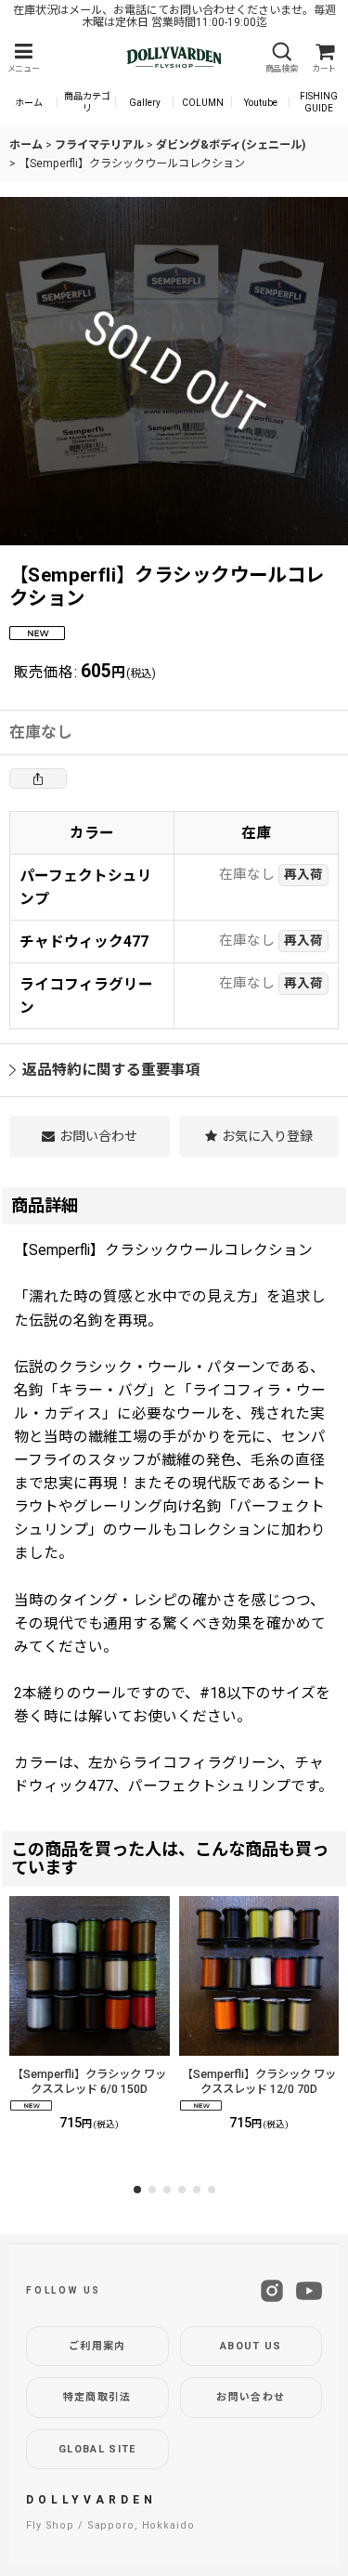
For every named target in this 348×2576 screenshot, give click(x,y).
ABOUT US (251, 2346)
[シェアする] (38, 778)
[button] (23, 58)
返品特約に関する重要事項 (111, 1070)
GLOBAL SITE (97, 2449)
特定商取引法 (97, 2397)
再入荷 (303, 874)
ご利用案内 (97, 2346)
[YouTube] (309, 2291)
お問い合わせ (251, 2397)
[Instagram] (272, 2291)
